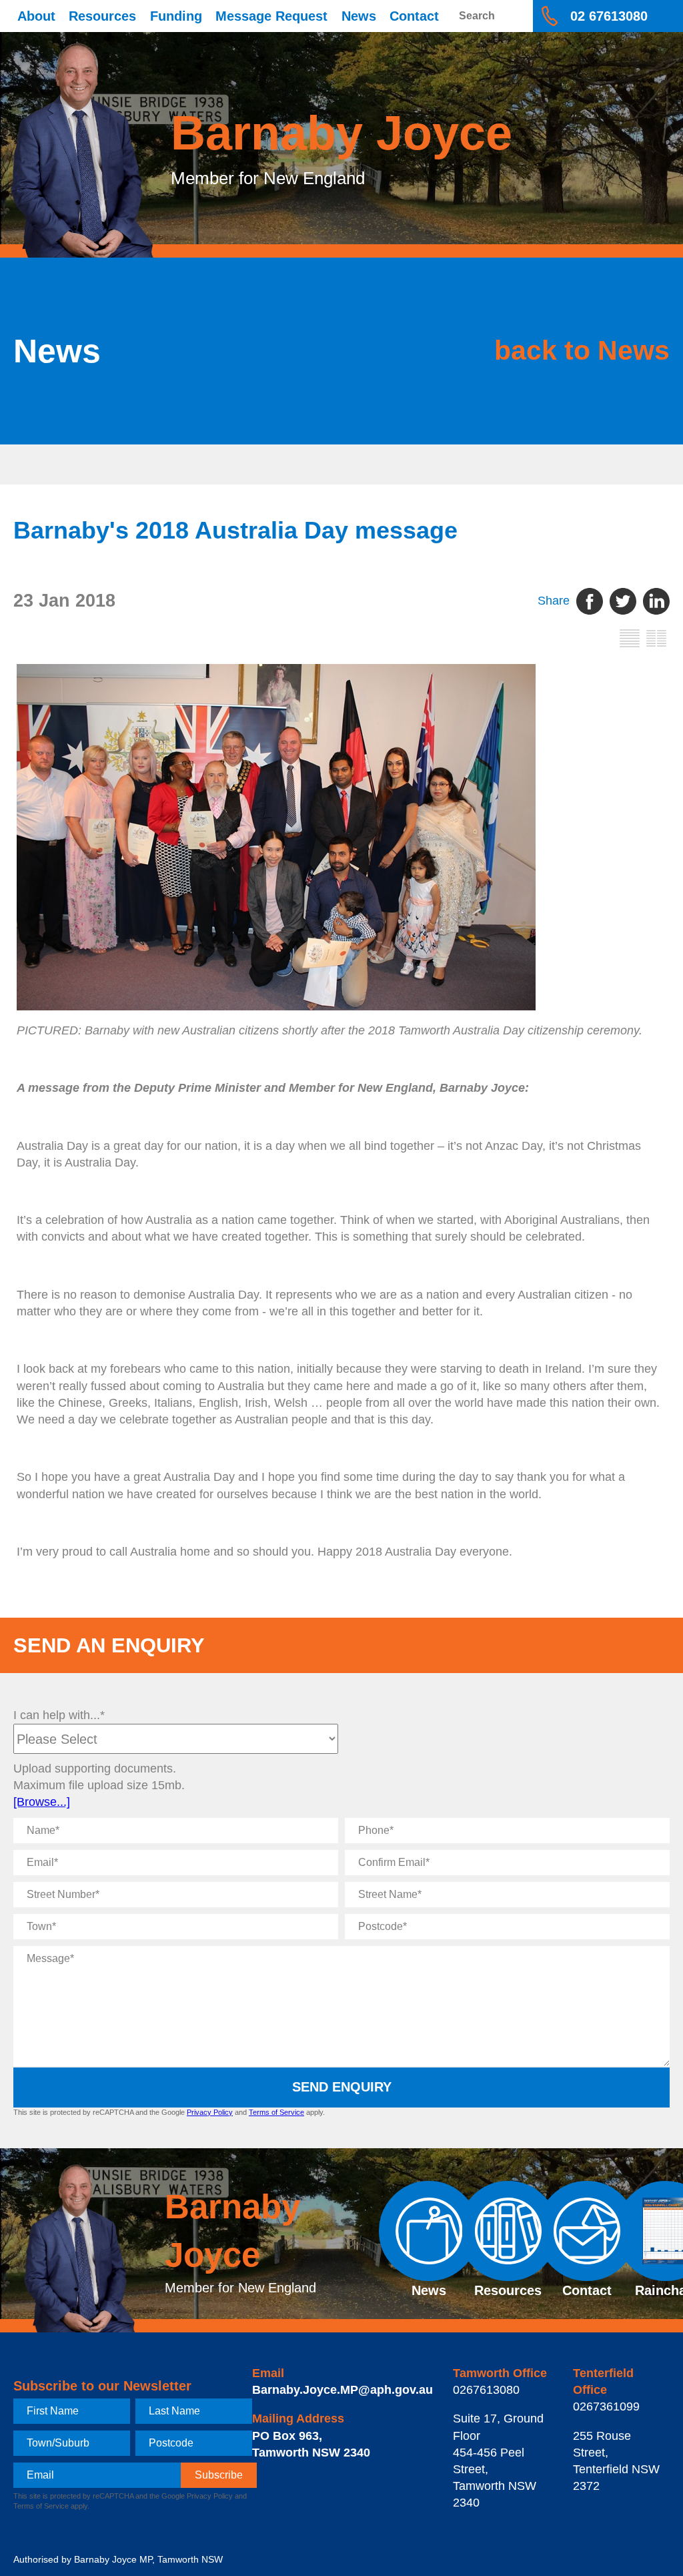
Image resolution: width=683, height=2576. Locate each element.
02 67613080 (609, 16)
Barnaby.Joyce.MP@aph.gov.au (343, 2390)
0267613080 (486, 2390)
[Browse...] (42, 1802)
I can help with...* (59, 1715)
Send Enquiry (342, 2087)
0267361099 (606, 2406)
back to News (582, 350)
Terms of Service (276, 2112)
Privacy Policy (210, 2112)
